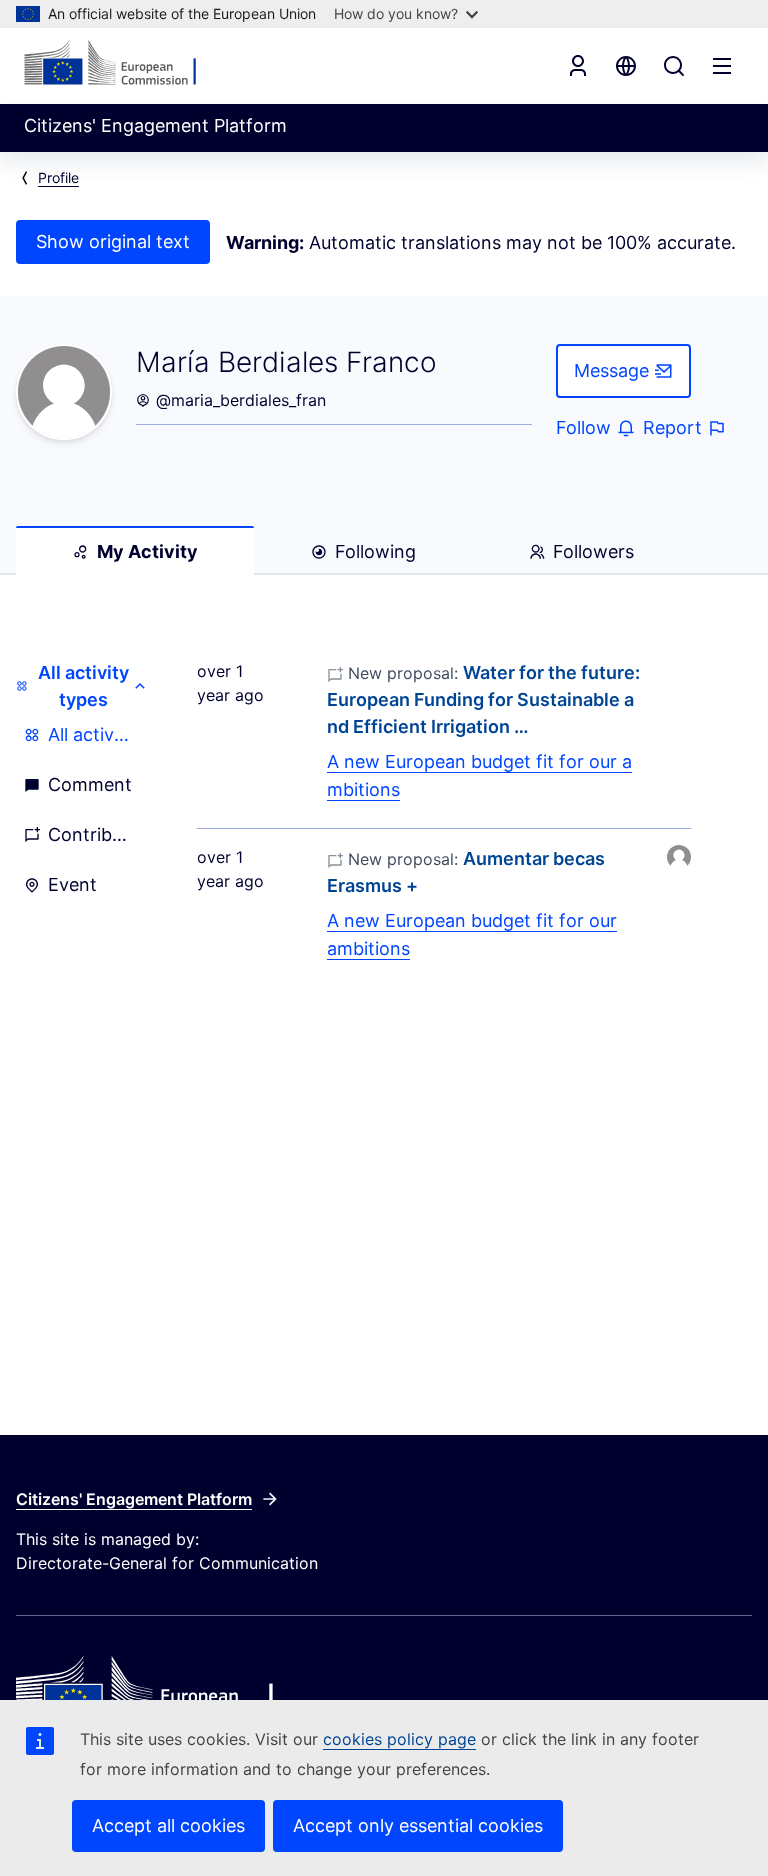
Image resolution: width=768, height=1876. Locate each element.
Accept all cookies (168, 1825)
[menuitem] (82, 735)
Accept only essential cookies (418, 1825)
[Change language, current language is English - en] (626, 66)
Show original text (113, 241)
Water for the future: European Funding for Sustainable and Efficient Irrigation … (483, 699)
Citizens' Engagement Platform (134, 1499)
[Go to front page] (121, 64)
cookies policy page (399, 1739)
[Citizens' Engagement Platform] (384, 1692)
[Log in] (578, 66)
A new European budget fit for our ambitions (479, 775)
